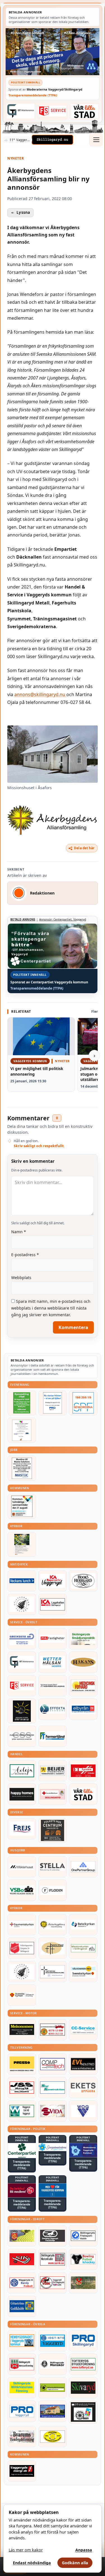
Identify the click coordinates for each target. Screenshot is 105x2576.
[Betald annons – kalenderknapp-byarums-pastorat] (83, 1972)
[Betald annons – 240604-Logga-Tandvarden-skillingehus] (53, 1686)
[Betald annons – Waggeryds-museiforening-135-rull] (53, 2411)
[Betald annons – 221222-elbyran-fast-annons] (83, 1709)
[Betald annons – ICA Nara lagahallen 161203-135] (53, 1604)
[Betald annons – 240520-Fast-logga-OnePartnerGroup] (83, 1867)
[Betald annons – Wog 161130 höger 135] (83, 2111)
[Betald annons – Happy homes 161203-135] (22, 1794)
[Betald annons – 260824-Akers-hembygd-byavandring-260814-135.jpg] (22, 1403)
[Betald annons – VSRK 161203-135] (53, 2283)
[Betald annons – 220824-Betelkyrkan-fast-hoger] (83, 1925)
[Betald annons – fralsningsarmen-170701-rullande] (22, 1948)
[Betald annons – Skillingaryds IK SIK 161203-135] (22, 2259)
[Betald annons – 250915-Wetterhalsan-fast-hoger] (53, 1662)
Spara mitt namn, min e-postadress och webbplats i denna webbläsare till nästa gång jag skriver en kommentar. (51, 1308)
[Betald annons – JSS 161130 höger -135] (22, 2088)
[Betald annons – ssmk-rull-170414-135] (53, 2259)
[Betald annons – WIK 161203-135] (22, 2283)
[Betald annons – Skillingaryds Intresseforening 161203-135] (22, 2364)
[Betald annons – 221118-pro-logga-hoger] (22, 2411)
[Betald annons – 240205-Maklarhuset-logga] (22, 1867)
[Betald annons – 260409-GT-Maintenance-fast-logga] (21, 111)
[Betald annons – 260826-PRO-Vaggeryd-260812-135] (53, 1403)
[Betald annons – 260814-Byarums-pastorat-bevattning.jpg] (22, 1544)
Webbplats (21, 1278)
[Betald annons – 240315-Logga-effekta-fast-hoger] (53, 1709)
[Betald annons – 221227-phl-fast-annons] (53, 1639)
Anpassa (84, 2550)
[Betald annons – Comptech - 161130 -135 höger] (53, 2064)
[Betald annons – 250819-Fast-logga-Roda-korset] (53, 1794)
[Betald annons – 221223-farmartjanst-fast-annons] (53, 1736)
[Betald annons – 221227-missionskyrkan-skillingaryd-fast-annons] (83, 1948)
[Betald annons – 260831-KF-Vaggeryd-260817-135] (22, 1506)
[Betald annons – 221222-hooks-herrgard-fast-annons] (83, 1581)
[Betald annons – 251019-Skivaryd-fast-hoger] (83, 2388)
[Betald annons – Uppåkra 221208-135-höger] (83, 2088)
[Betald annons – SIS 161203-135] (83, 2259)
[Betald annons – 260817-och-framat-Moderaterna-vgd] (53, 52)
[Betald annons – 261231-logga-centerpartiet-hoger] (22, 2151)
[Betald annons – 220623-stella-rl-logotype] (53, 1867)
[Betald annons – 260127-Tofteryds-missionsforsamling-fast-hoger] (53, 1972)
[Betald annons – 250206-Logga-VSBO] (22, 1890)
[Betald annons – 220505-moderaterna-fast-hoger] (83, 2150)
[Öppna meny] (96, 140)
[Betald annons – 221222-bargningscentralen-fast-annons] (53, 2030)
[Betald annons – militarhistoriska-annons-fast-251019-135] (22, 2388)
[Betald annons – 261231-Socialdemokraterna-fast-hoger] (22, 2190)
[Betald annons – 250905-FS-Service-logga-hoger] (53, 111)
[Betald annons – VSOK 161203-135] (83, 2283)
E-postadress (25, 1255)
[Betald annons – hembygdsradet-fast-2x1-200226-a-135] (22, 2341)
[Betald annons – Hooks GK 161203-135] (22, 2236)
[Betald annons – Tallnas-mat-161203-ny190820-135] (22, 1604)
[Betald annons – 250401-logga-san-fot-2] (22, 1711)
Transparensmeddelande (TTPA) (33, 95)
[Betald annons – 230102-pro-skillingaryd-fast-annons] (83, 2341)
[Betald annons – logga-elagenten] (83, 1771)
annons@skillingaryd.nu (40, 694)
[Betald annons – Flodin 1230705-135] (53, 1890)
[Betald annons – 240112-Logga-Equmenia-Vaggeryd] (22, 1925)
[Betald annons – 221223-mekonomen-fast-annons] (22, 2030)
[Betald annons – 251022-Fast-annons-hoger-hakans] (83, 1662)
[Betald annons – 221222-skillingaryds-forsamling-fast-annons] (22, 1995)
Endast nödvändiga (32, 2563)
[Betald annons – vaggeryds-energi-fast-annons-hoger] (22, 2471)
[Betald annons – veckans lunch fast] (22, 1581)
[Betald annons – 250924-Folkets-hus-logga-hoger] (53, 1831)
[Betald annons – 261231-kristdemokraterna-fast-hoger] (53, 2190)
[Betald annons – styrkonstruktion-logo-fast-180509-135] (53, 2088)
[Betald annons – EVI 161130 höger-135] (83, 2064)
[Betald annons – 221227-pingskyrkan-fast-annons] (53, 1948)
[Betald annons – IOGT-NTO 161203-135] (53, 2341)
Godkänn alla (75, 2563)
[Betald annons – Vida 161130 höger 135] (53, 2111)
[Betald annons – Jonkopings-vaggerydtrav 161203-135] (53, 2236)
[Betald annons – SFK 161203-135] (83, 2236)
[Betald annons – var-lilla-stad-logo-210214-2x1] (85, 111)
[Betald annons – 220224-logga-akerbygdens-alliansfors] (53, 1925)
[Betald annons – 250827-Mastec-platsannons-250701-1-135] (22, 1468)
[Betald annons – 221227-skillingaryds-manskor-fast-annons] (53, 2364)
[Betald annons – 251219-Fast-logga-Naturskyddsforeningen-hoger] (53, 2388)
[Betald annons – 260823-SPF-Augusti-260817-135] (83, 1403)
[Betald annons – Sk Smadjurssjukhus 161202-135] (83, 1639)
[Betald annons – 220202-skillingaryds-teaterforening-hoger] (83, 2412)
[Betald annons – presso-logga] (22, 2064)
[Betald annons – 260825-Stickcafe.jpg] (22, 1430)
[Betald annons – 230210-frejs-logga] (22, 1829)
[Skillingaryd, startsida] (52, 140)
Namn (19, 1232)
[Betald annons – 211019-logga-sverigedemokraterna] (53, 2147)
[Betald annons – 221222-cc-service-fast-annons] (83, 2030)
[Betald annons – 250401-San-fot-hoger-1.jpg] (83, 1686)
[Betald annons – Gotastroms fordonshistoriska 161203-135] (53, 2437)
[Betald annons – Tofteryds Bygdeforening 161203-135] (83, 2364)
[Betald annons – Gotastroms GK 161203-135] (22, 2306)
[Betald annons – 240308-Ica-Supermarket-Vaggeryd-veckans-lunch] (53, 1581)
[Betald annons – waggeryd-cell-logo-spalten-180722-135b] (22, 2111)
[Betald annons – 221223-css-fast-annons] (22, 1736)
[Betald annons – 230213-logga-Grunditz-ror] (22, 1639)
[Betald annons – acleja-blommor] (22, 1771)
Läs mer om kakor (26, 2550)
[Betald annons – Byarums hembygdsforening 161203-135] (22, 2437)
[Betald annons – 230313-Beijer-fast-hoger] (53, 1771)
